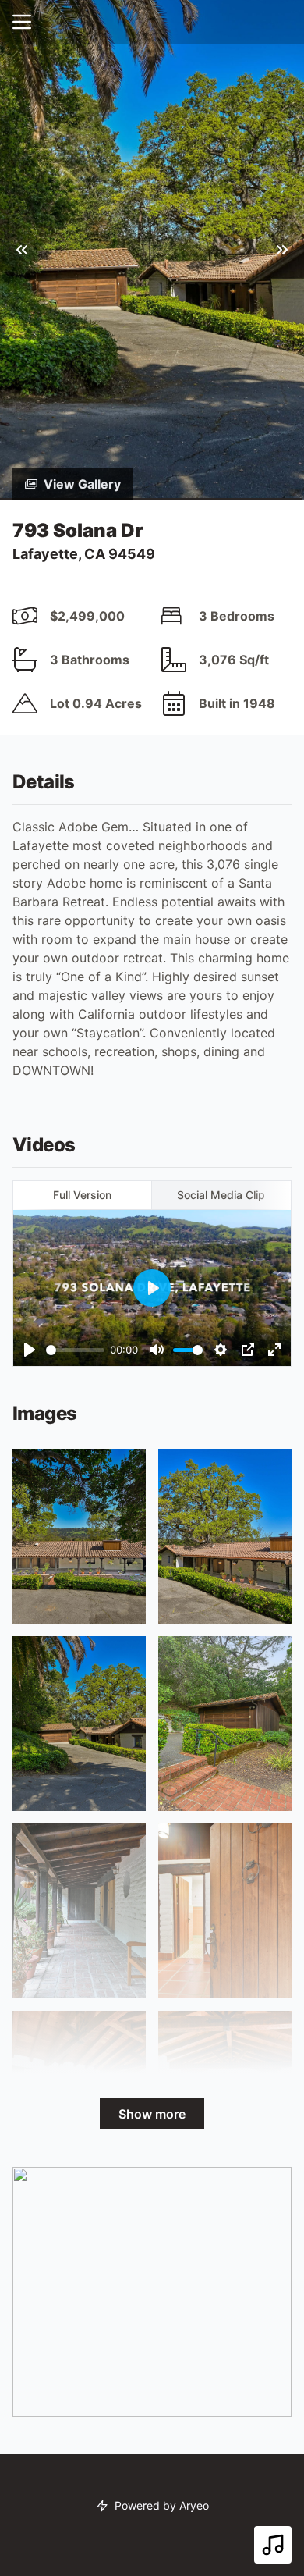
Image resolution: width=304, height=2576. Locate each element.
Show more (152, 2114)
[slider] (75, 1350)
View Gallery (82, 484)
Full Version (82, 1195)
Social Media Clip (221, 1195)
